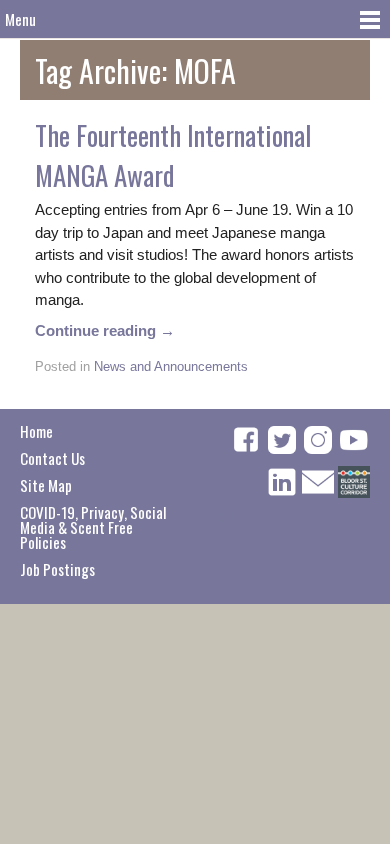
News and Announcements (171, 366)
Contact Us (52, 458)
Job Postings (57, 569)
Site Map (46, 485)
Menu (20, 19)
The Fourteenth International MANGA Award (173, 155)
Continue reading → (105, 330)
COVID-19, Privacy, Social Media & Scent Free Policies (93, 527)
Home (36, 431)
